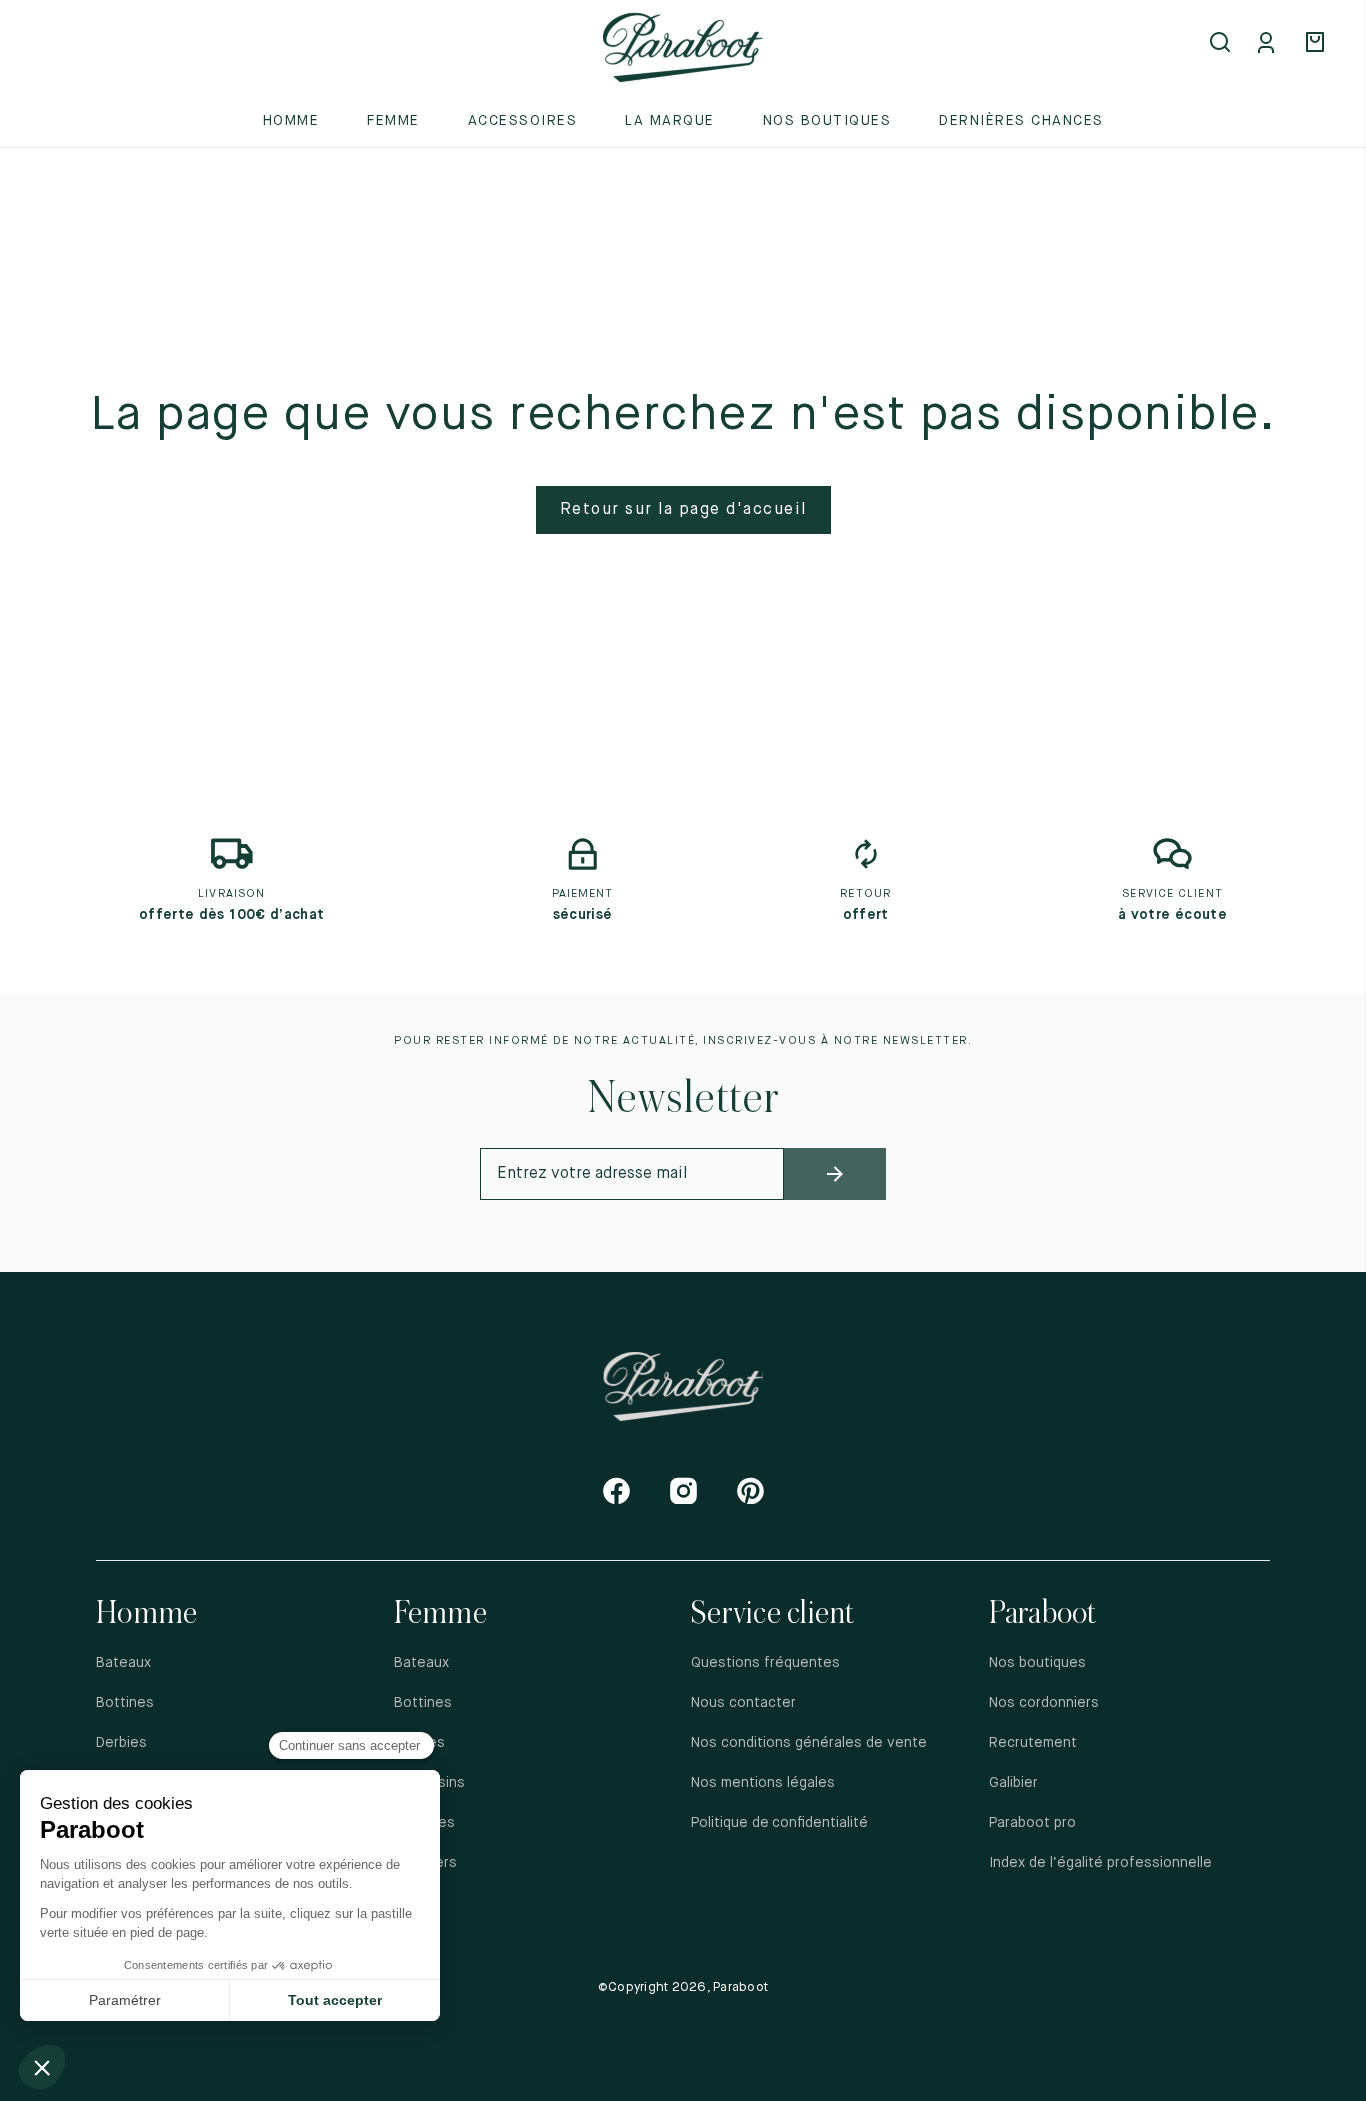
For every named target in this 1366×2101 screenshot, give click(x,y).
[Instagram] (683, 1490)
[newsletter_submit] (834, 1174)
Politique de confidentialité (781, 1823)
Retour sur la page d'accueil (683, 510)
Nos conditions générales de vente (809, 1743)
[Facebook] (616, 1490)
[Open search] (1222, 44)
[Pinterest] (750, 1490)
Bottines (125, 1703)
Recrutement (1033, 1743)
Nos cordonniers (1044, 1703)
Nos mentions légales (763, 1783)
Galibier (1013, 1783)
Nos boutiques (827, 121)
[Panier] (1318, 44)
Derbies (121, 1743)
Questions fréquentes (765, 1663)
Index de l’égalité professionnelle (1100, 1863)
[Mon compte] (1270, 44)
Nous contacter (743, 1703)
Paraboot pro (1032, 1823)
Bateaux (123, 1663)
